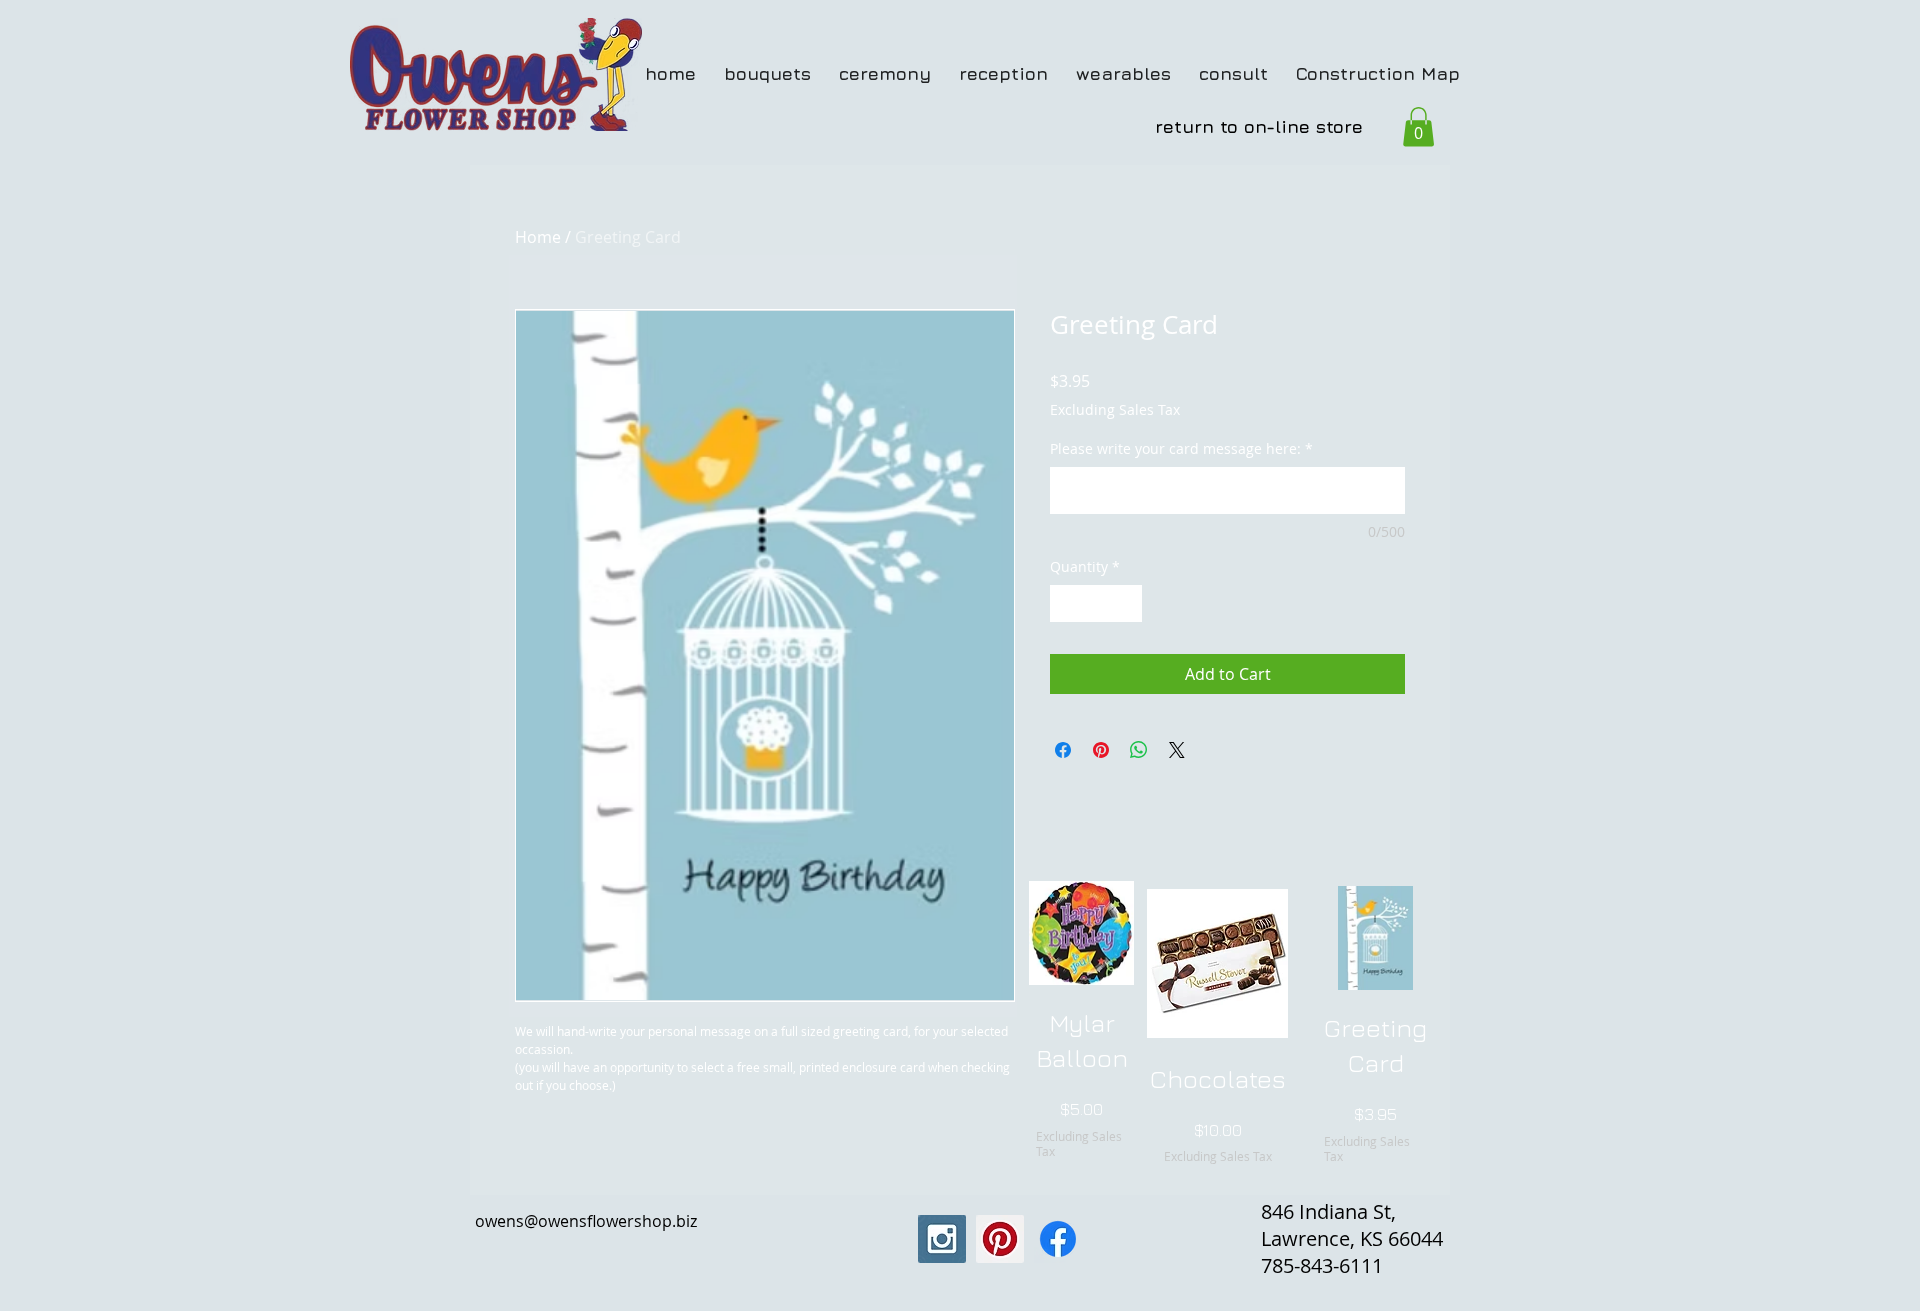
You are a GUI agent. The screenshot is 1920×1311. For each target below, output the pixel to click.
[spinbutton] (1096, 603)
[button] (1418, 126)
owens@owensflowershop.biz (586, 1221)
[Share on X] (1177, 750)
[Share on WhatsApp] (1139, 750)
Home (538, 237)
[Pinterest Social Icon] (1000, 1239)
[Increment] (1126, 603)
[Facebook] (1058, 1239)
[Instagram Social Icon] (942, 1239)
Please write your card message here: (1181, 448)
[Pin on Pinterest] (1101, 750)
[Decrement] (1065, 603)
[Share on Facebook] (1063, 750)
